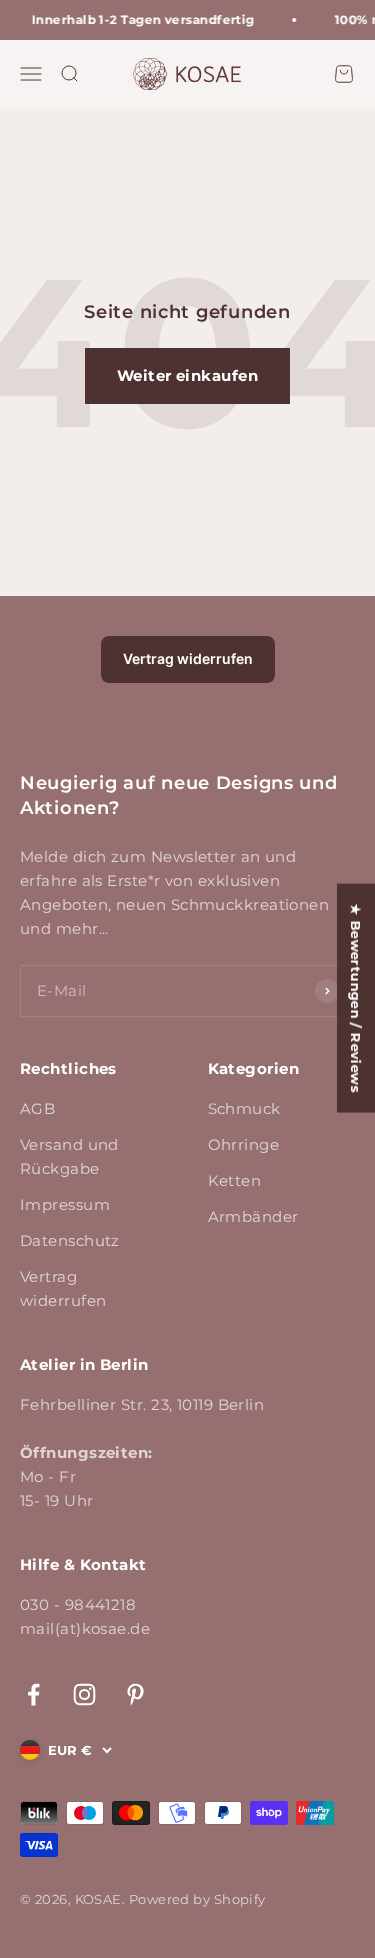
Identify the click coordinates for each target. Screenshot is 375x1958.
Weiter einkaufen (187, 375)
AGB (37, 1108)
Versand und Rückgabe (69, 1156)
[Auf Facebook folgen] (33, 1694)
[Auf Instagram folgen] (84, 1694)
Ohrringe (244, 1144)
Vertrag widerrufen (188, 658)
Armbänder (253, 1216)
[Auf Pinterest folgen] (135, 1694)
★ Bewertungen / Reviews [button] (356, 998)
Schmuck (244, 1108)
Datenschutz (70, 1240)
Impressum (65, 1204)
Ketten (235, 1180)
